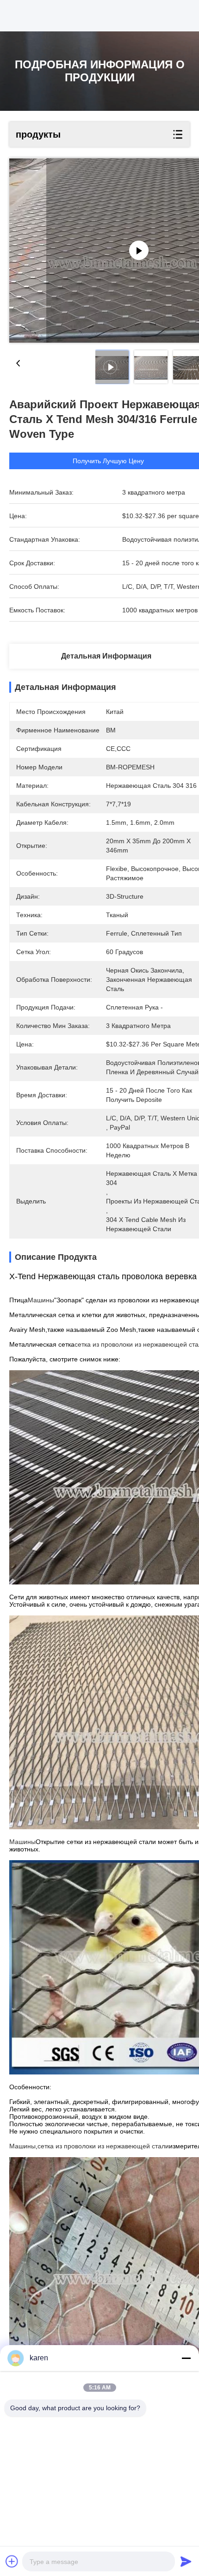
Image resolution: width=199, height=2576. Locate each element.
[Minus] (186, 2358)
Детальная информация (106, 656)
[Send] (186, 2561)
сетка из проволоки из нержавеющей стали (103, 2146)
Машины (41, 1300)
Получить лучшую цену (108, 461)
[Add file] (12, 2561)
